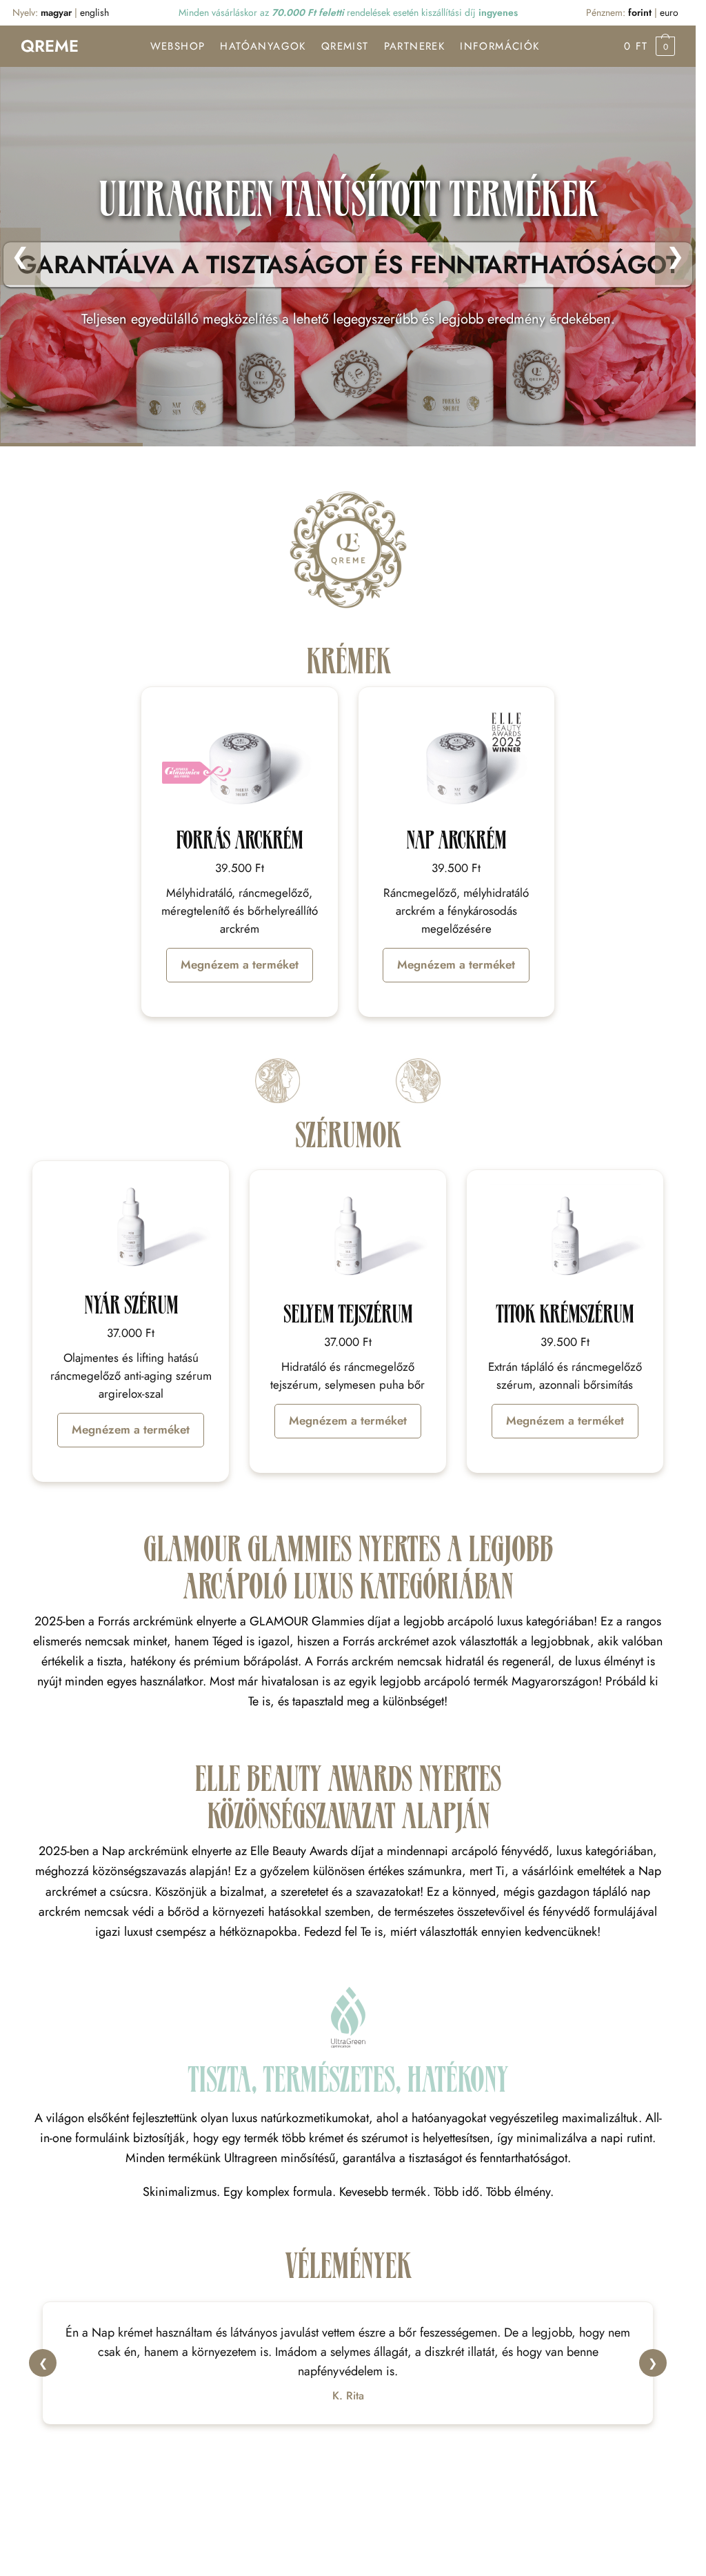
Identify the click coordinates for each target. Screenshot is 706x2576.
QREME (50, 46)
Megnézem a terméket (240, 964)
